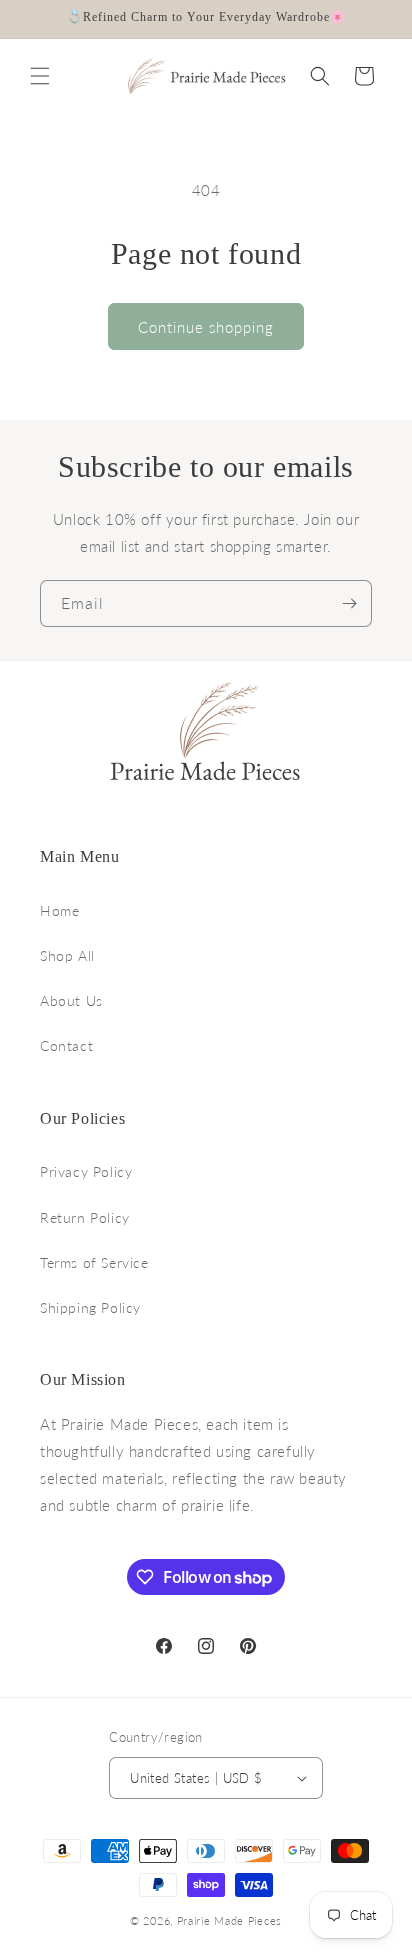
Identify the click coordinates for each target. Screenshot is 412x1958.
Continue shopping (206, 327)
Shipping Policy (90, 1307)
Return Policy (85, 1217)
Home (59, 910)
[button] (40, 76)
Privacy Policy (86, 1171)
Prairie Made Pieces (229, 1920)
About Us (71, 1000)
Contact (66, 1045)
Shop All (67, 955)
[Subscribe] (349, 603)
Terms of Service (94, 1262)
